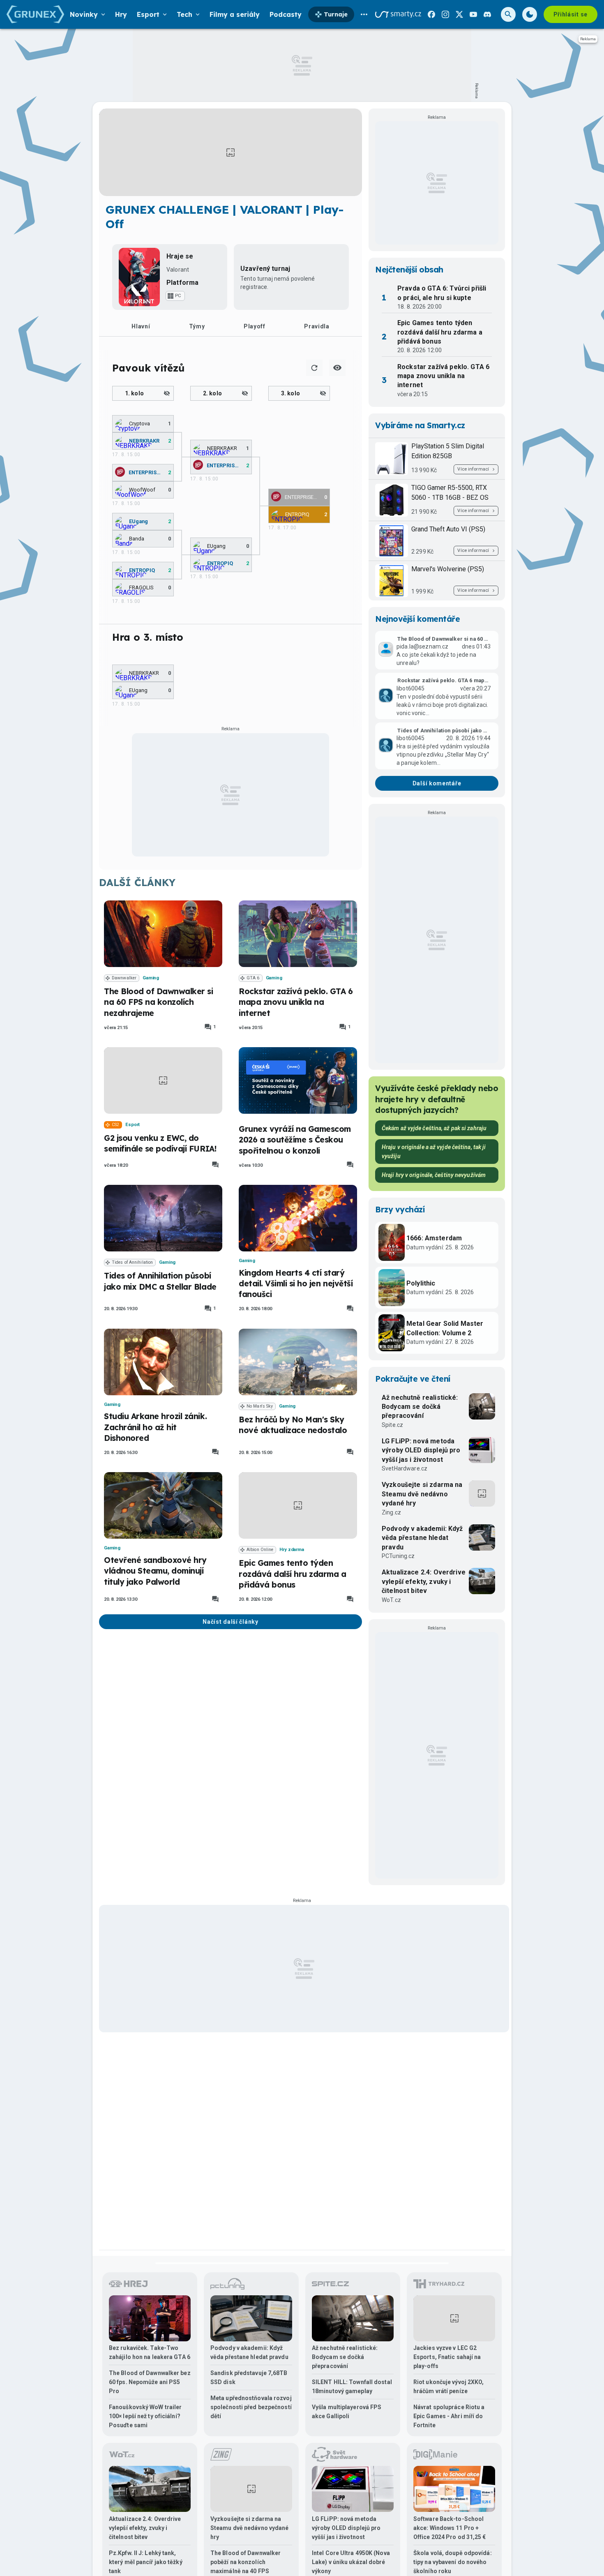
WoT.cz (391, 1600)
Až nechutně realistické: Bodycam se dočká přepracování (420, 1407)
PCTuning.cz (398, 1556)
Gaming (151, 978)
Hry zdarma (292, 1550)
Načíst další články (230, 1622)
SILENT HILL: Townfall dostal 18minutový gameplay (352, 2387)
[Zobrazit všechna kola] (337, 368)
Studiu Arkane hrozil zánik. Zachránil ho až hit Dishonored (155, 1427)
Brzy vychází (400, 1210)
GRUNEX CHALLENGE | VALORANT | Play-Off (225, 217)
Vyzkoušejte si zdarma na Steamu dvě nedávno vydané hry (422, 1494)
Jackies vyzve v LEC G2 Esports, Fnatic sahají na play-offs (447, 2357)
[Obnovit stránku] (314, 368)
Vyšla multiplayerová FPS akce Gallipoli (347, 2412)
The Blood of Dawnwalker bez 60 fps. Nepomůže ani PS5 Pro (150, 2382)
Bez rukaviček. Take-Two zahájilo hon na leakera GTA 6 (150, 2352)
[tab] (141, 326)
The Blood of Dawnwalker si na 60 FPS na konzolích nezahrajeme (159, 1002)
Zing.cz (391, 1512)
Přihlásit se (571, 14)
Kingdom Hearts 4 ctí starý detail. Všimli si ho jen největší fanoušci (296, 1284)
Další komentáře (437, 783)
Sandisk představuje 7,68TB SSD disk (249, 2377)
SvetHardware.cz (405, 1468)
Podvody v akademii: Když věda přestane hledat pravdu (422, 1538)
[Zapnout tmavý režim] (530, 14)
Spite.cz (392, 1425)
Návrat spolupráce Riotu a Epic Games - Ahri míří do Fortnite (449, 2416)
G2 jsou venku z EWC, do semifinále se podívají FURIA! (160, 1143)
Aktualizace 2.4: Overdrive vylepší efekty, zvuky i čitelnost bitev (424, 1581)
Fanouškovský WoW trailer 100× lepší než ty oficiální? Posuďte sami (145, 2416)
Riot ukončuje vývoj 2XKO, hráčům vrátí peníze (449, 2387)
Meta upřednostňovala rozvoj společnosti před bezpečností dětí (251, 2407)
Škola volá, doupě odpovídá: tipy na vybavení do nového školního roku (453, 2562)
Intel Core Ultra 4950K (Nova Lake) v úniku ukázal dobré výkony (351, 2562)
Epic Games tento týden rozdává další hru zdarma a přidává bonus (293, 1574)
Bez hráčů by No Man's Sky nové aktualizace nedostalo (293, 1425)
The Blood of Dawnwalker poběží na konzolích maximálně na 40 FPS (246, 2562)
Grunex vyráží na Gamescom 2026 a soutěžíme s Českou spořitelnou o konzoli (295, 1140)
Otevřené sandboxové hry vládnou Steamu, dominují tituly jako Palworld (155, 1571)
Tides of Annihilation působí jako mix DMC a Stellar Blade (160, 1281)
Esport (133, 1125)
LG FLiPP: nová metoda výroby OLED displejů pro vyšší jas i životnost (421, 1450)
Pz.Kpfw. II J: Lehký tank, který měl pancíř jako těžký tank (146, 2562)
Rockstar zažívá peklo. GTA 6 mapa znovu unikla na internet (296, 1002)
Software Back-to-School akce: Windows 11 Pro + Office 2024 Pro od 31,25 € (450, 2528)
